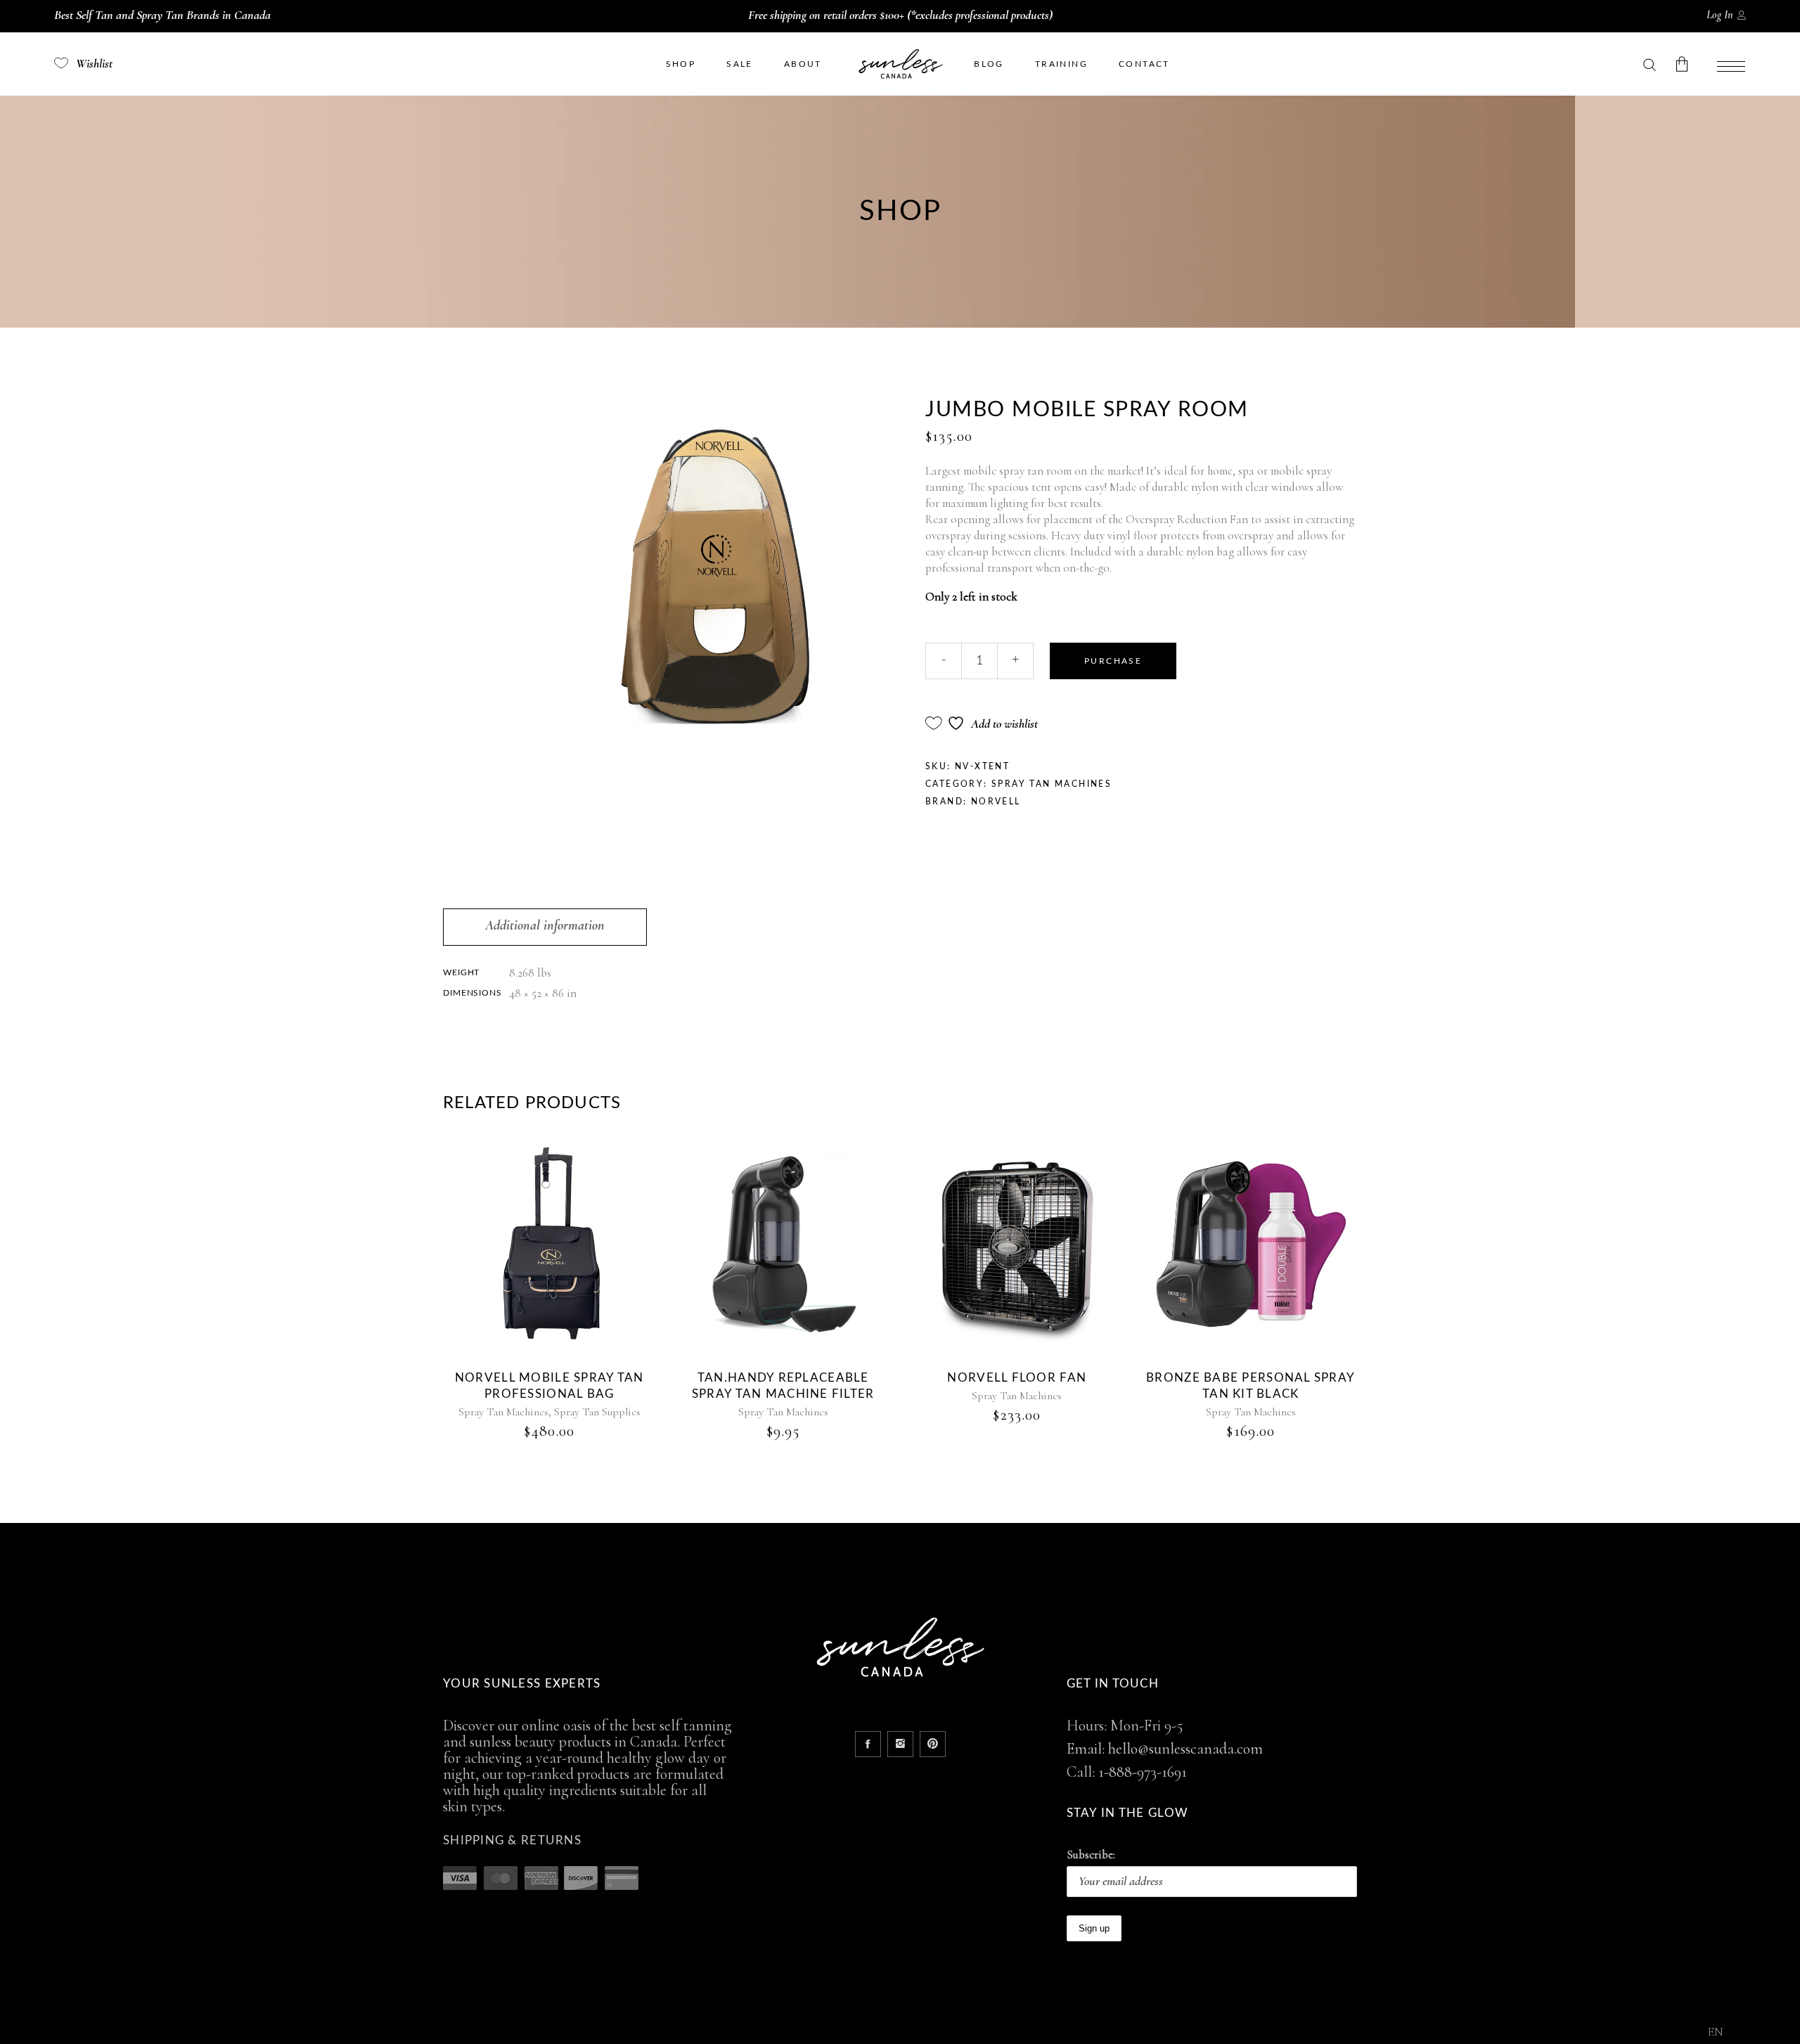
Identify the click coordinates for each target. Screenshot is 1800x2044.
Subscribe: (1091, 1855)
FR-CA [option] (1748, 2033)
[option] (1748, 2033)
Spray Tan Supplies (597, 1412)
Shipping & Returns (512, 1840)
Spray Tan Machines (1052, 784)
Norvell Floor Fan (1017, 1378)
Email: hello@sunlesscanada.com (1165, 1749)
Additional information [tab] (545, 925)
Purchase (1113, 661)
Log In (1720, 15)
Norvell (996, 802)
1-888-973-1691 (1143, 1772)
